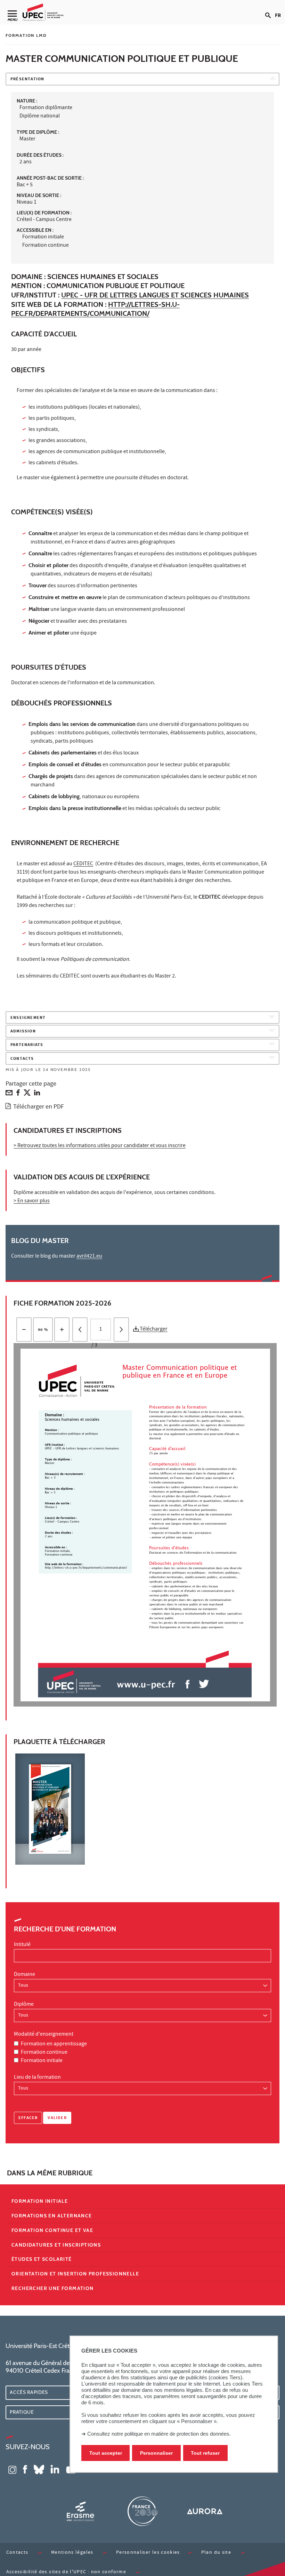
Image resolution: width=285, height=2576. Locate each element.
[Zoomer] (62, 1330)
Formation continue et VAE (52, 2230)
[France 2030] (142, 2511)
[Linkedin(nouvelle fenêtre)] (55, 2469)
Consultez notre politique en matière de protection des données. (159, 2434)
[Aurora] (205, 2511)
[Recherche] (270, 10)
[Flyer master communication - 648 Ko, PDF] (145, 1809)
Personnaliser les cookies (148, 2553)
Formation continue (44, 2053)
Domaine (25, 1975)
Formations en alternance (52, 2216)
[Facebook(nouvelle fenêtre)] (25, 2469)
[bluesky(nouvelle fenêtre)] (39, 2469)
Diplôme (24, 2005)
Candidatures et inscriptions (56, 2245)
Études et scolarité (42, 2259)
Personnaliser (156, 2453)
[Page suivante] (121, 1330)
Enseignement (28, 1018)
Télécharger (153, 1330)
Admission (23, 1032)
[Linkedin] (37, 1094)
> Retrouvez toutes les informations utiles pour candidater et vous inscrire (100, 1146)
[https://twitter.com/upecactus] (204, 1684)
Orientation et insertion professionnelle (75, 2274)
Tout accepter (106, 2453)
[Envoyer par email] (9, 1094)
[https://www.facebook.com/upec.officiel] (188, 1684)
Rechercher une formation (53, 2288)
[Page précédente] (80, 1330)
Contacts (22, 1059)
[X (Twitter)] (27, 1094)
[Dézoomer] (24, 1330)
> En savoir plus (32, 1201)
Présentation (27, 79)
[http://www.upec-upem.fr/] (74, 1682)
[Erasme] (80, 2511)
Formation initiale (42, 2061)
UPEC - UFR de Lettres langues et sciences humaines (155, 295)
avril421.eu (89, 1257)
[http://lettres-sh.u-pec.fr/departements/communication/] (86, 1567)
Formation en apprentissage (54, 2044)
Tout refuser (205, 2453)
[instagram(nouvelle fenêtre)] (12, 2469)
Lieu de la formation (37, 2078)
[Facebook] (18, 1094)
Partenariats (27, 1045)
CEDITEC (83, 864)
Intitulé (22, 1945)
